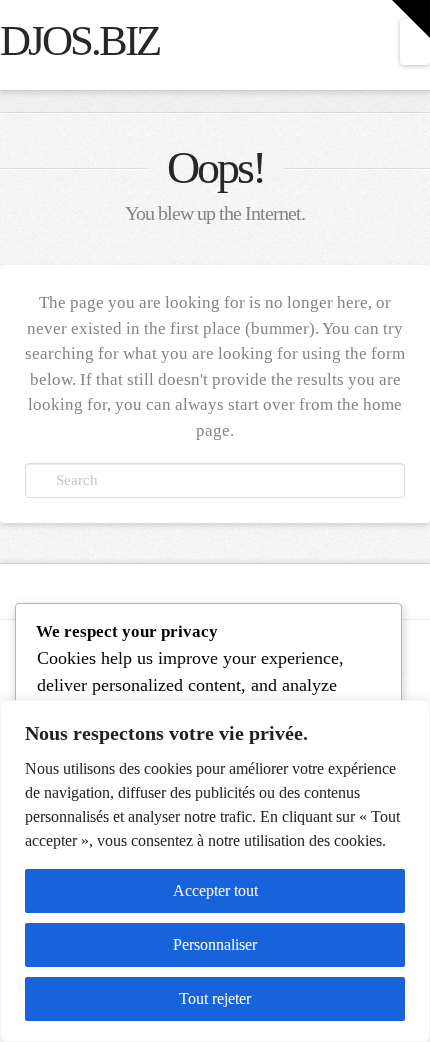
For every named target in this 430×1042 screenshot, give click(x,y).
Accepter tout (215, 890)
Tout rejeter (215, 998)
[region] (215, 871)
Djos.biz (79, 41)
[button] (415, 42)
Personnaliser (215, 944)
